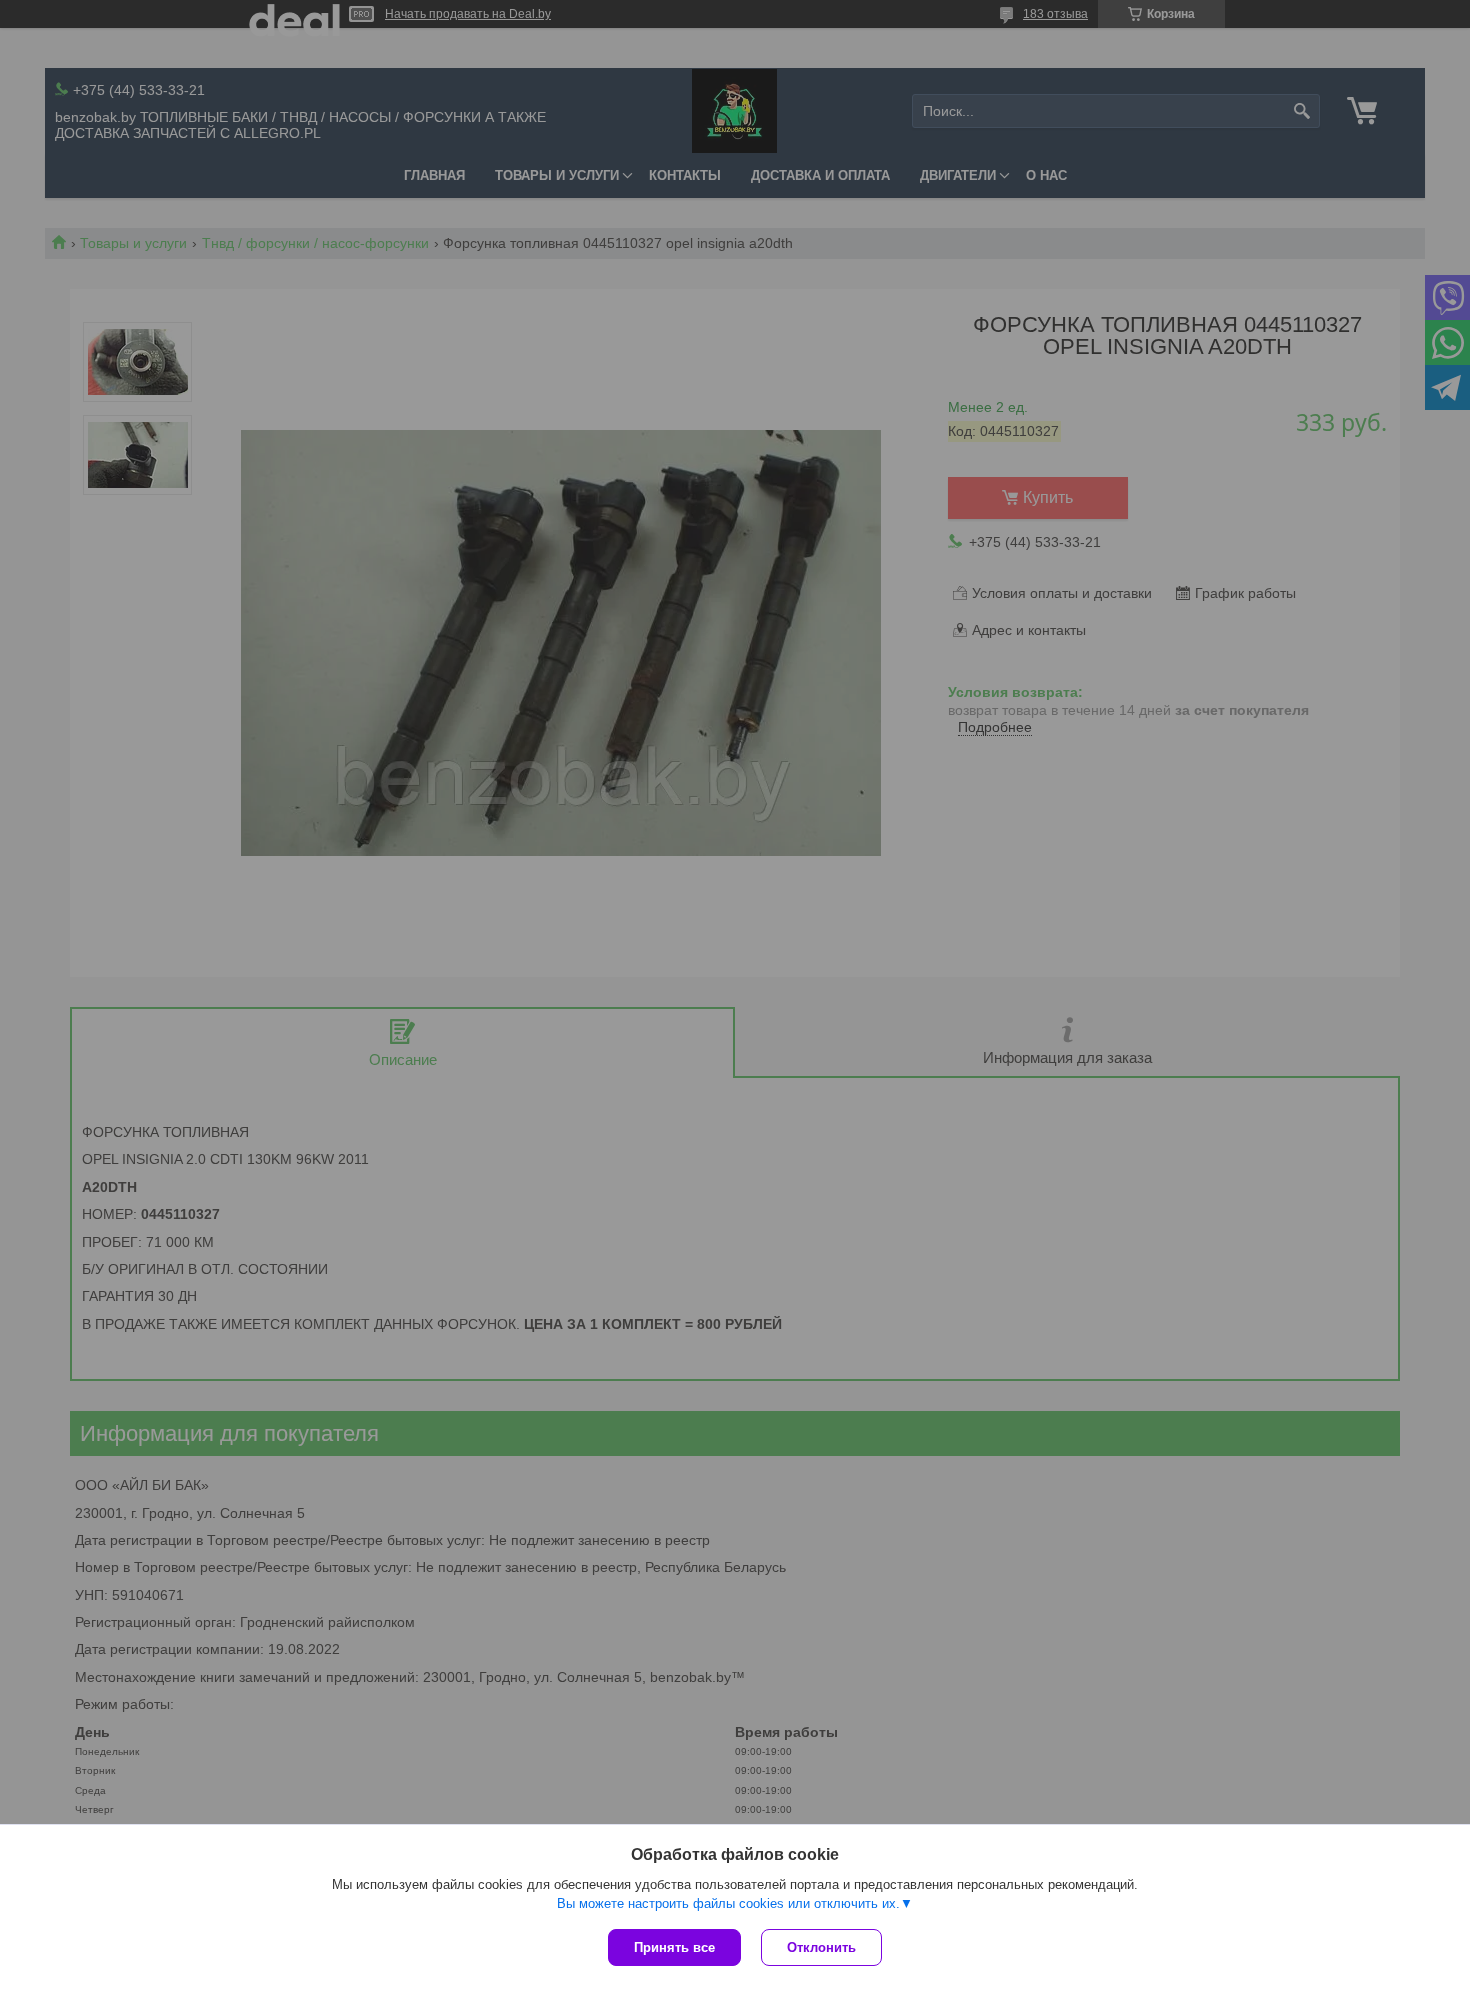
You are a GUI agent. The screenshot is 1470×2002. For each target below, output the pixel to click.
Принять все (674, 1947)
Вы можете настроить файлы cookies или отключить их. (728, 1903)
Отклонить (821, 1947)
